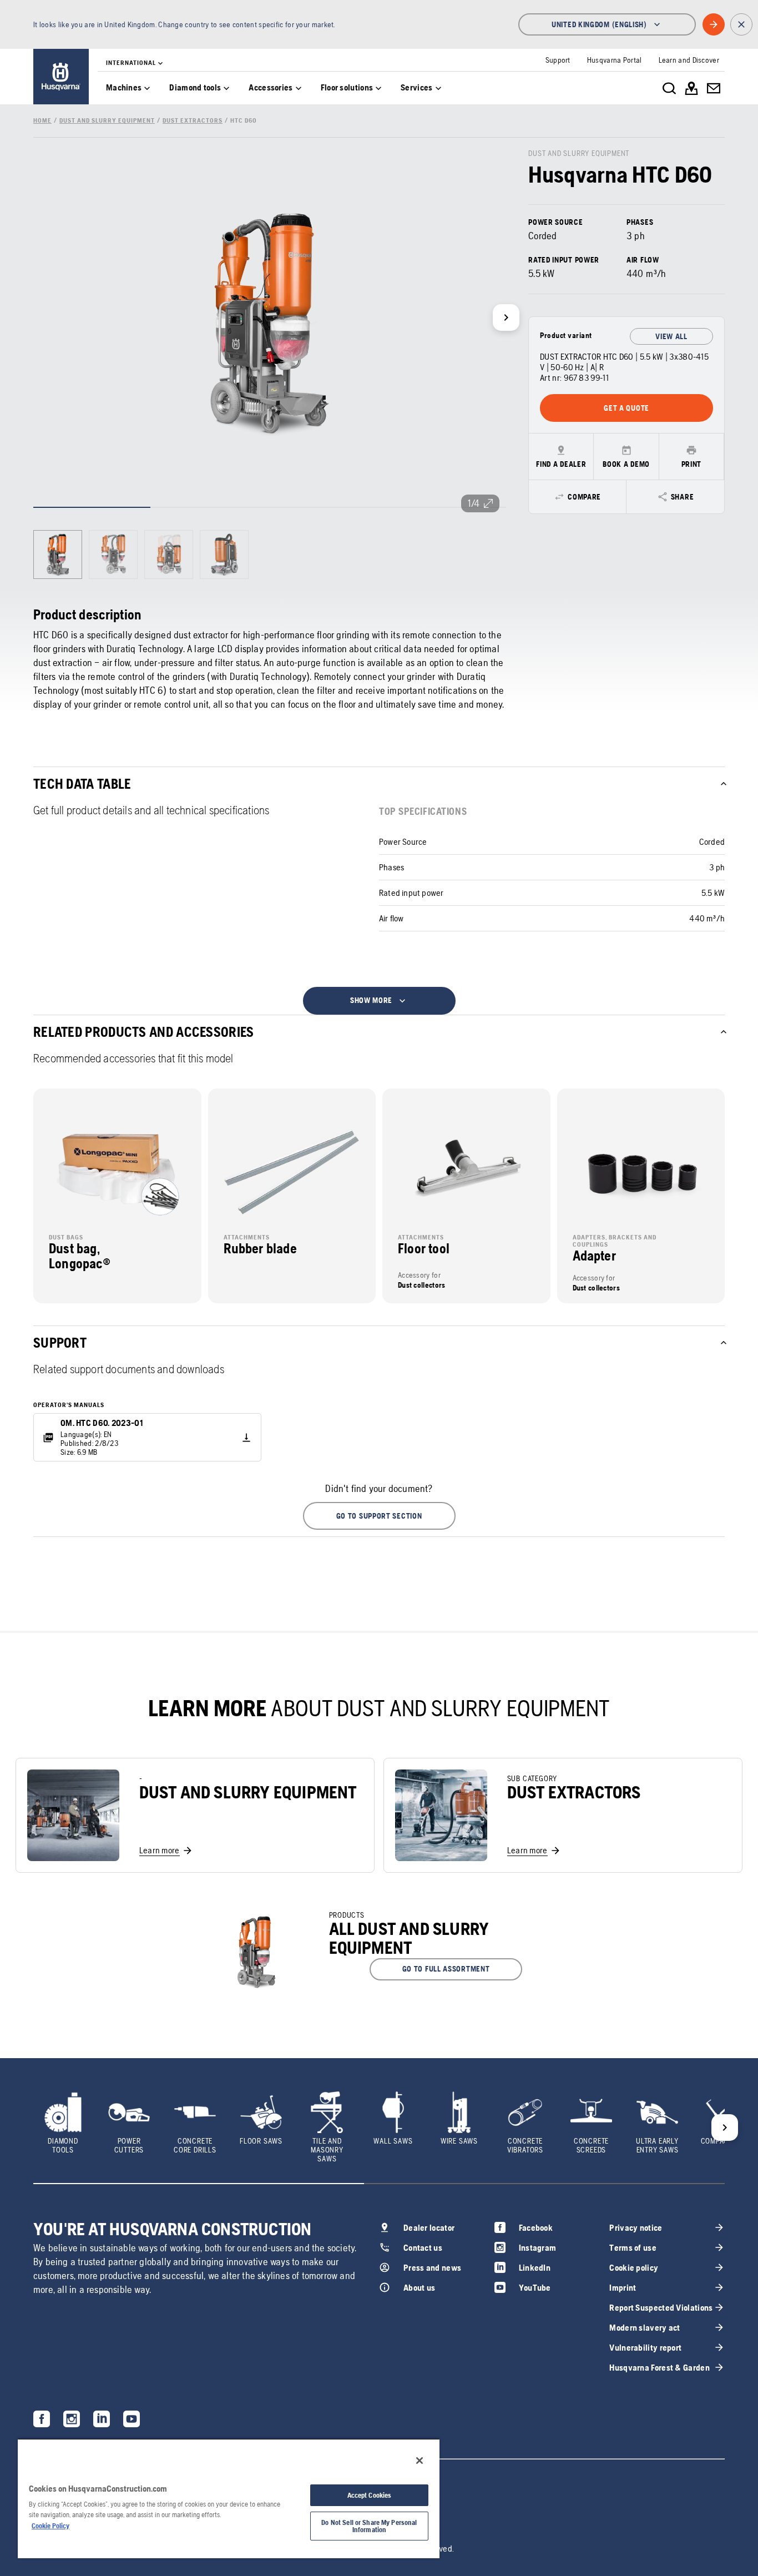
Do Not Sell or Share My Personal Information (369, 2526)
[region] (229, 2498)
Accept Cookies (370, 2495)
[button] (379, 1516)
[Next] (506, 317)
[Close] (420, 2461)
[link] (61, 77)
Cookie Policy (50, 2526)
